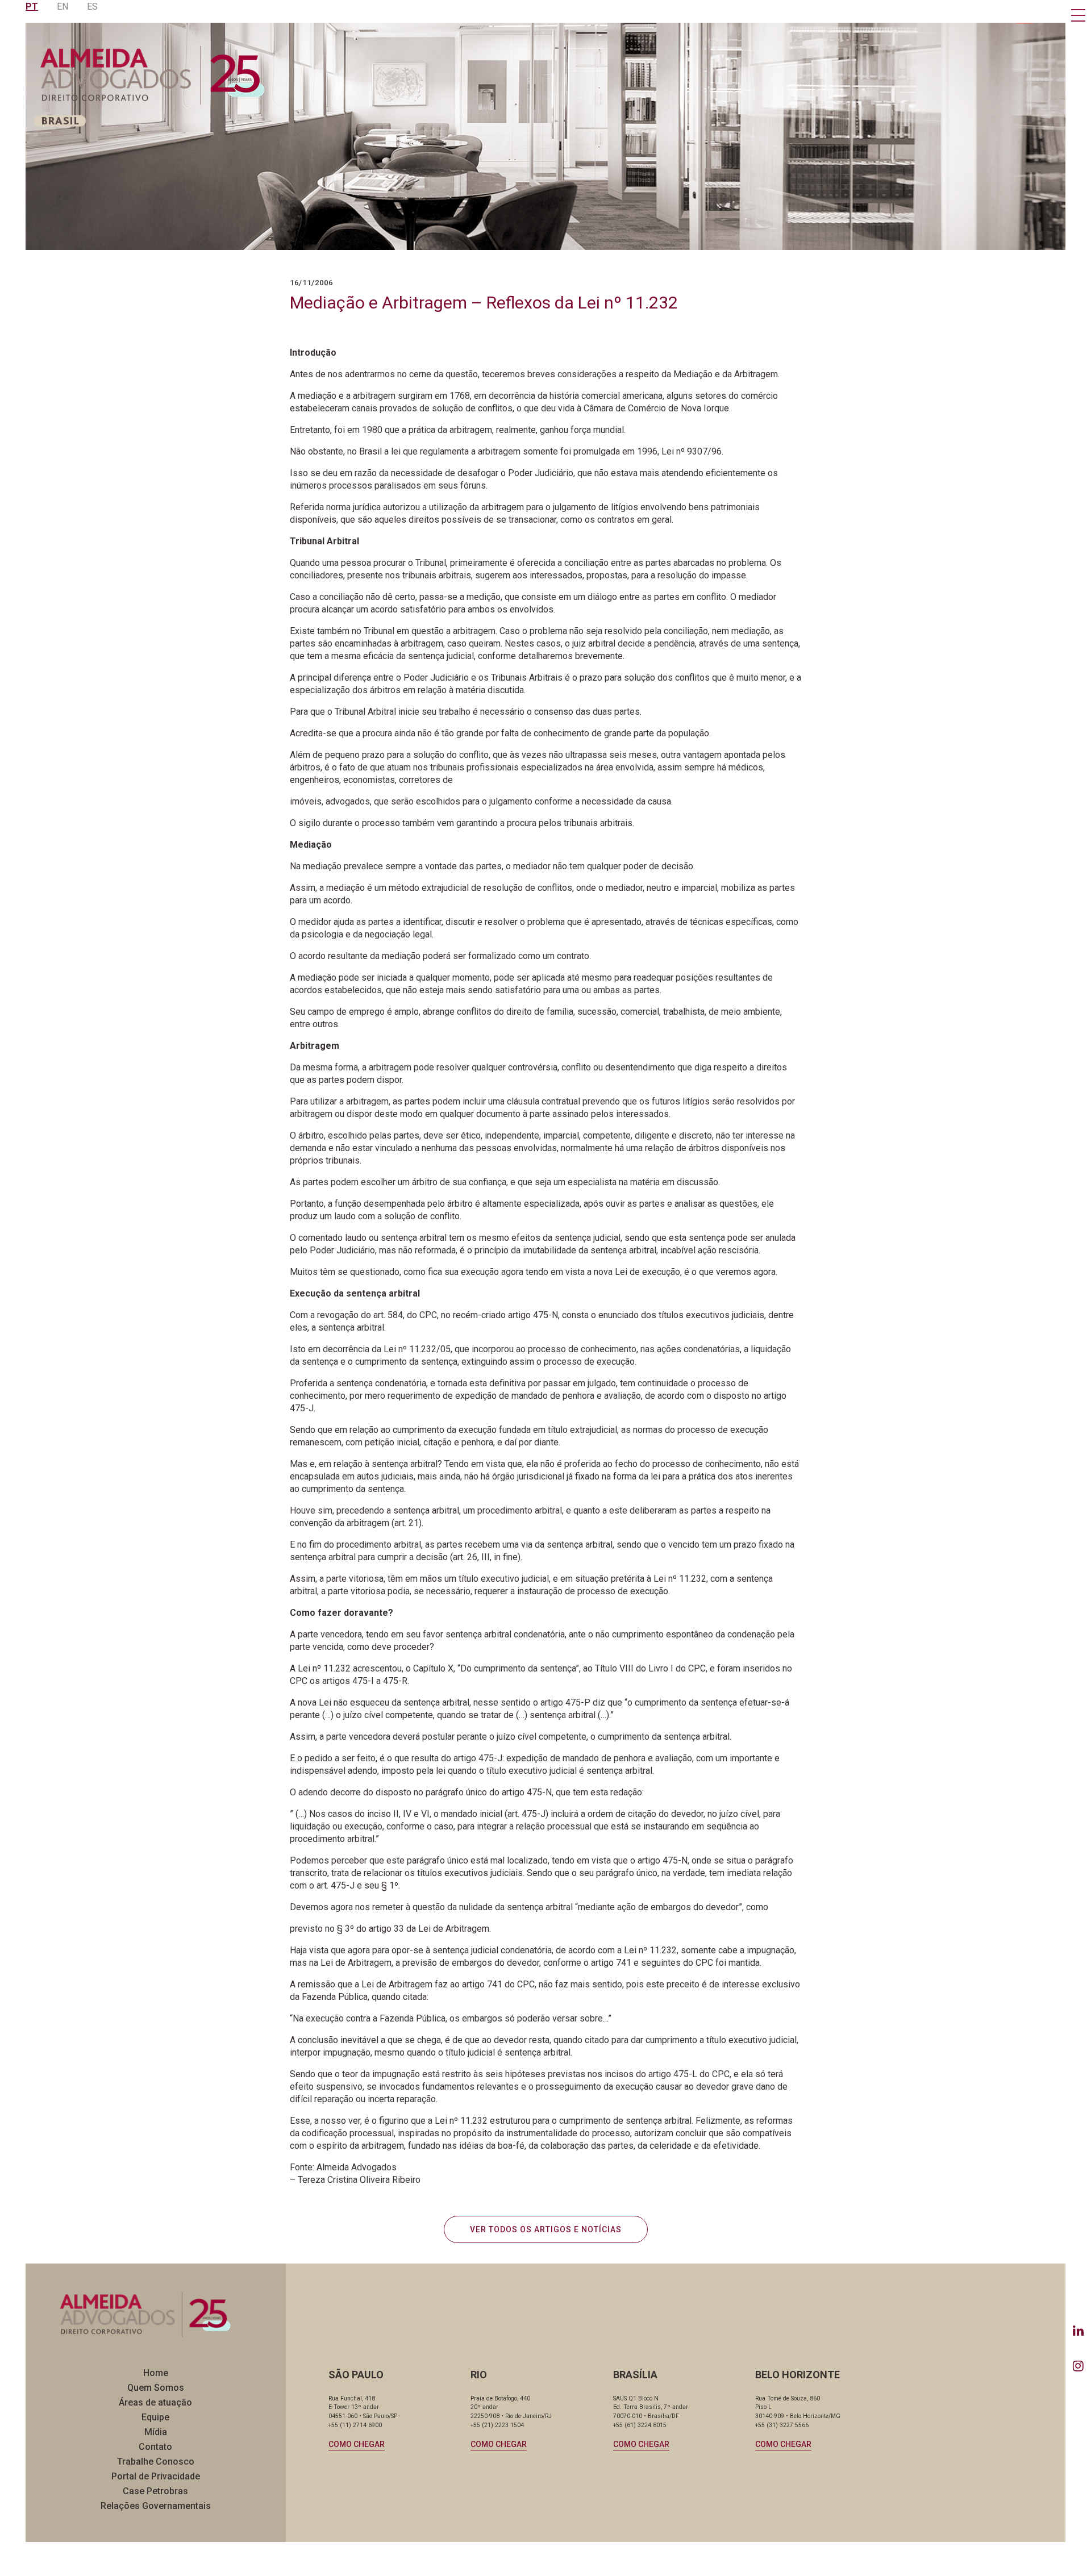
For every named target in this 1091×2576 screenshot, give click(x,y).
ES (92, 7)
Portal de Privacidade (156, 2476)
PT (32, 7)
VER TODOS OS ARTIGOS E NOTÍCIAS (546, 2229)
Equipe (155, 2417)
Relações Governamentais (156, 2506)
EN (63, 7)
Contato (155, 2447)
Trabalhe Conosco (156, 2462)
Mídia (156, 2432)
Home (156, 2373)
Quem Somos (156, 2388)
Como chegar (357, 2444)
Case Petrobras (155, 2491)
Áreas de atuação (155, 2402)
